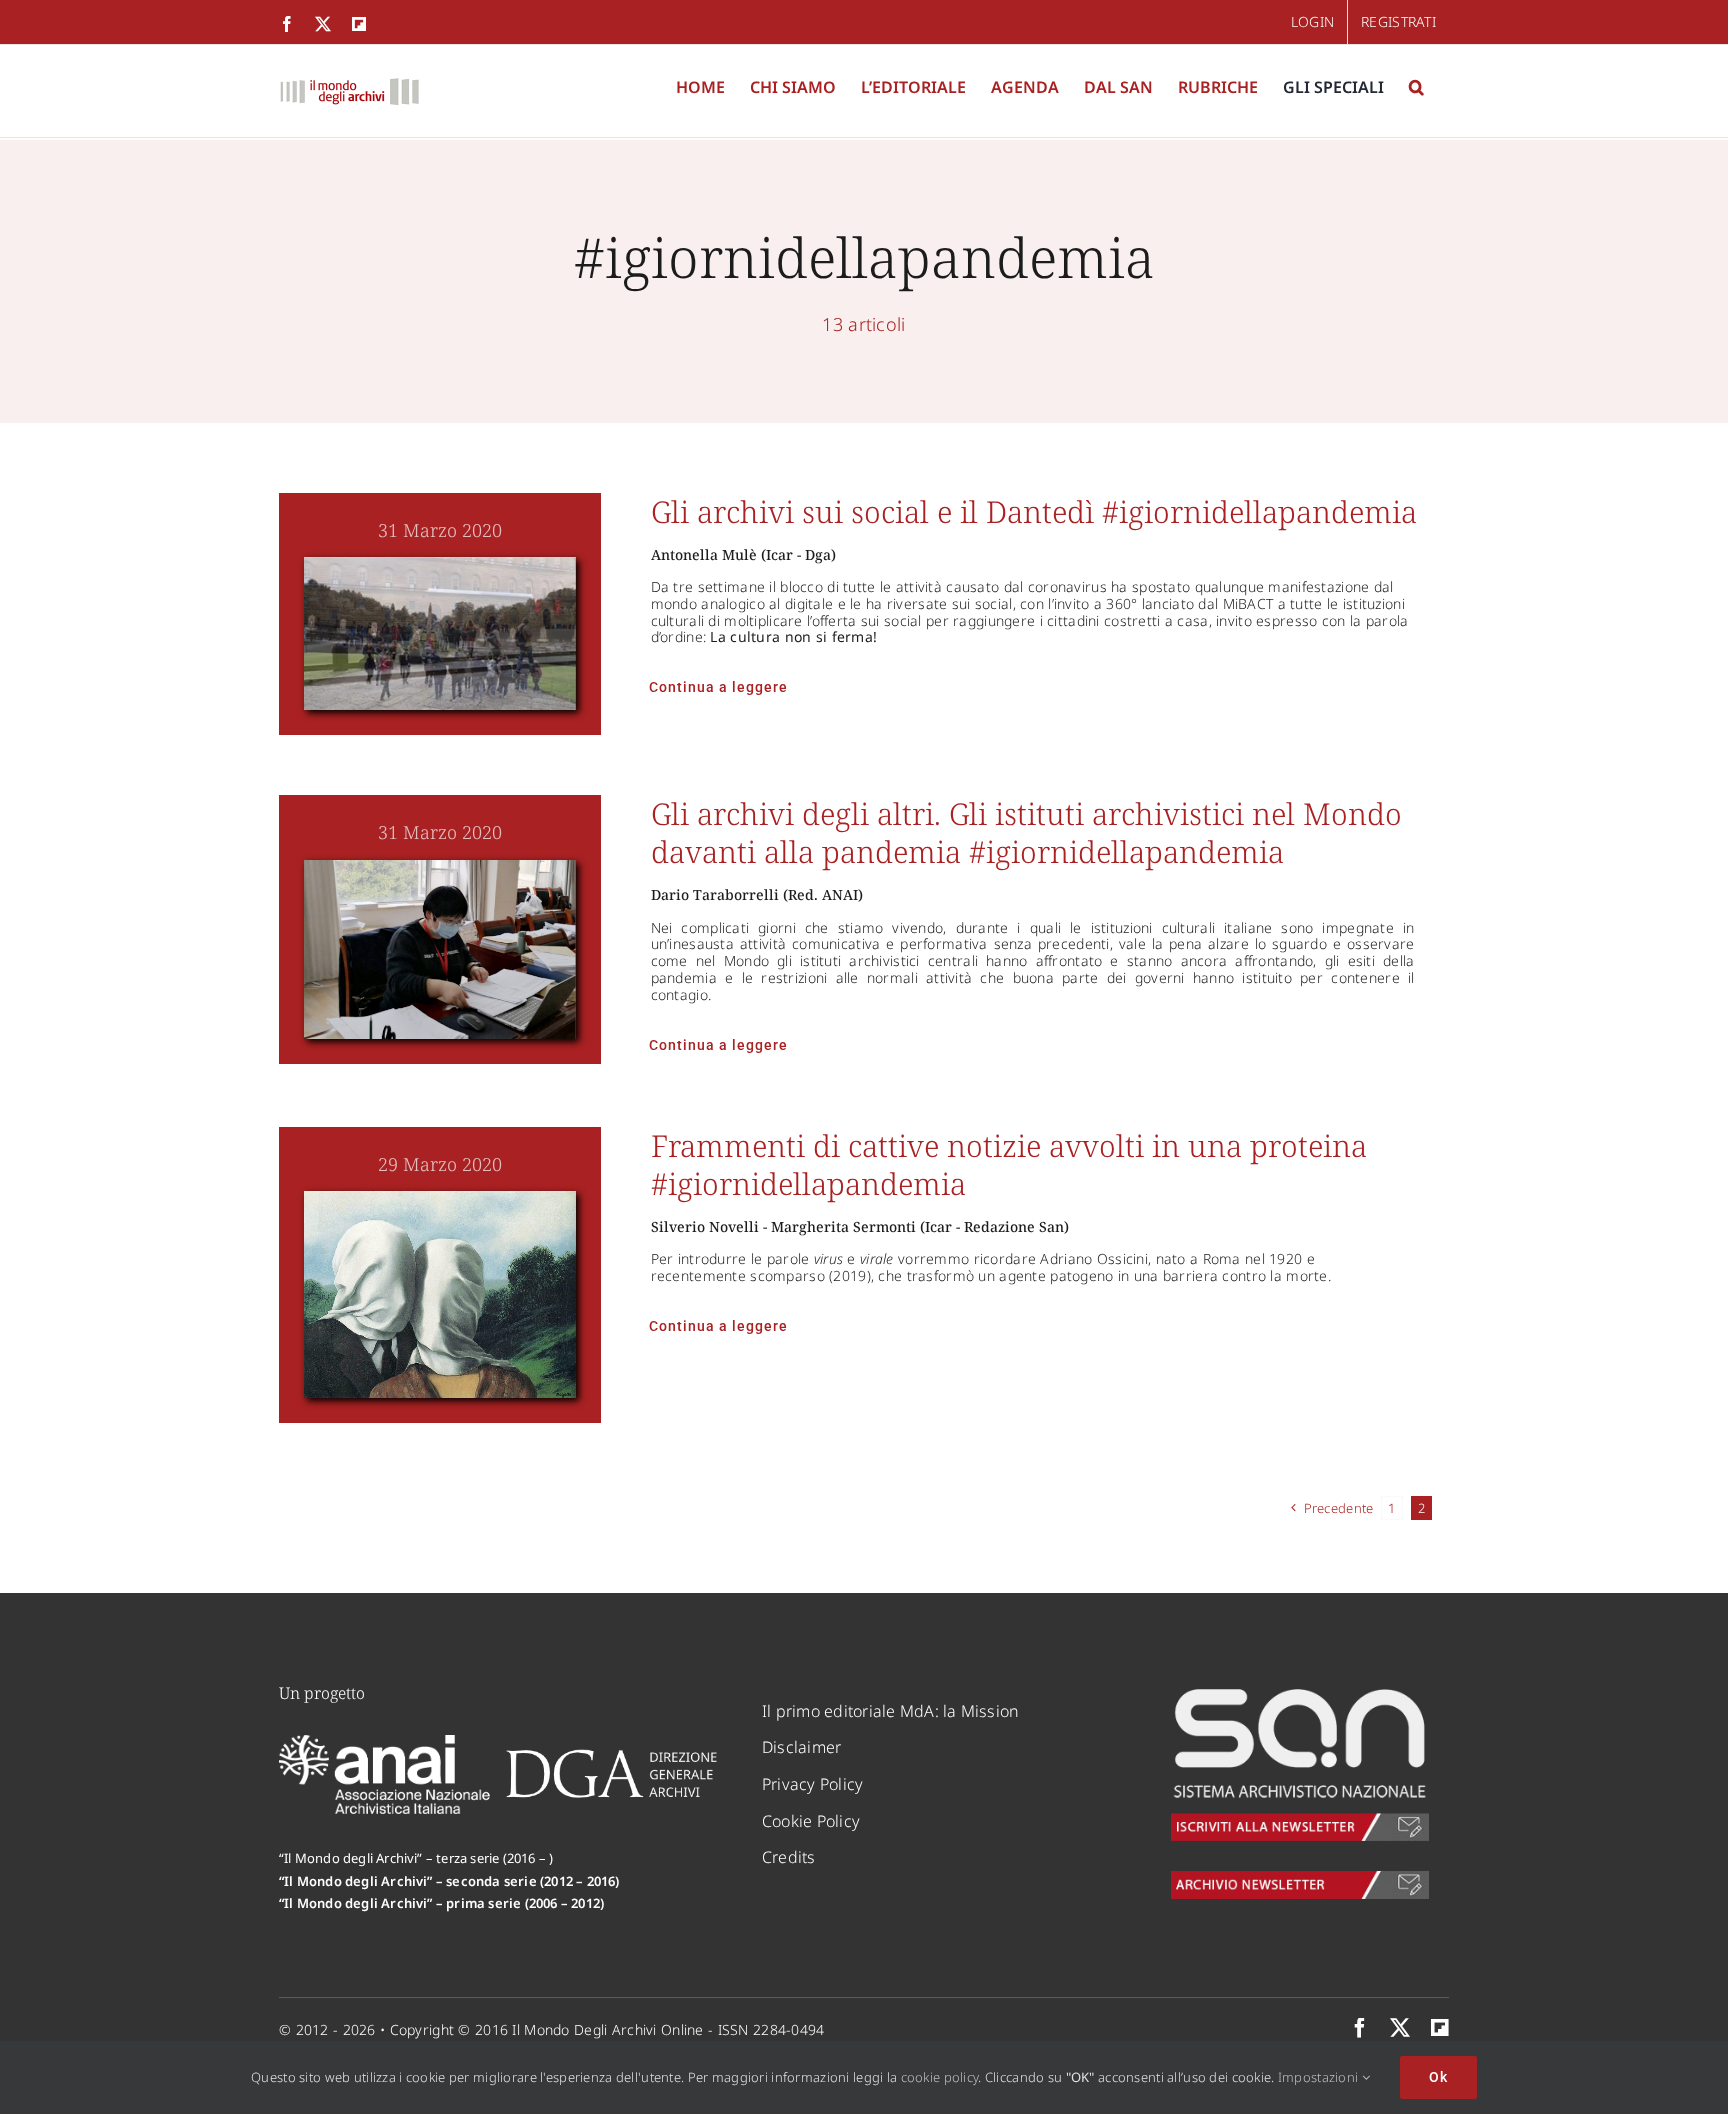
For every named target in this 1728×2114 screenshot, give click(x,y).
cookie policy (940, 2077)
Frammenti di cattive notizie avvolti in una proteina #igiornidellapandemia (1009, 1164)
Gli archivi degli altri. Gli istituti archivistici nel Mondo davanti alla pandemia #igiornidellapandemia (1026, 832)
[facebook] (1360, 2028)
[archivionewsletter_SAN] (1300, 1880)
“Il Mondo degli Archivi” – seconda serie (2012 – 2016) (449, 1881)
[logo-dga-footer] (611, 1756)
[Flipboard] (1440, 2028)
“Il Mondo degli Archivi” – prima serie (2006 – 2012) (441, 1903)
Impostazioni (1320, 2077)
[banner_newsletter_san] (1300, 1692)
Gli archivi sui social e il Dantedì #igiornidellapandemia (1034, 511)
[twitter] (1400, 2028)
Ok (1438, 2077)
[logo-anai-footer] (386, 1744)
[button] (1416, 87)
